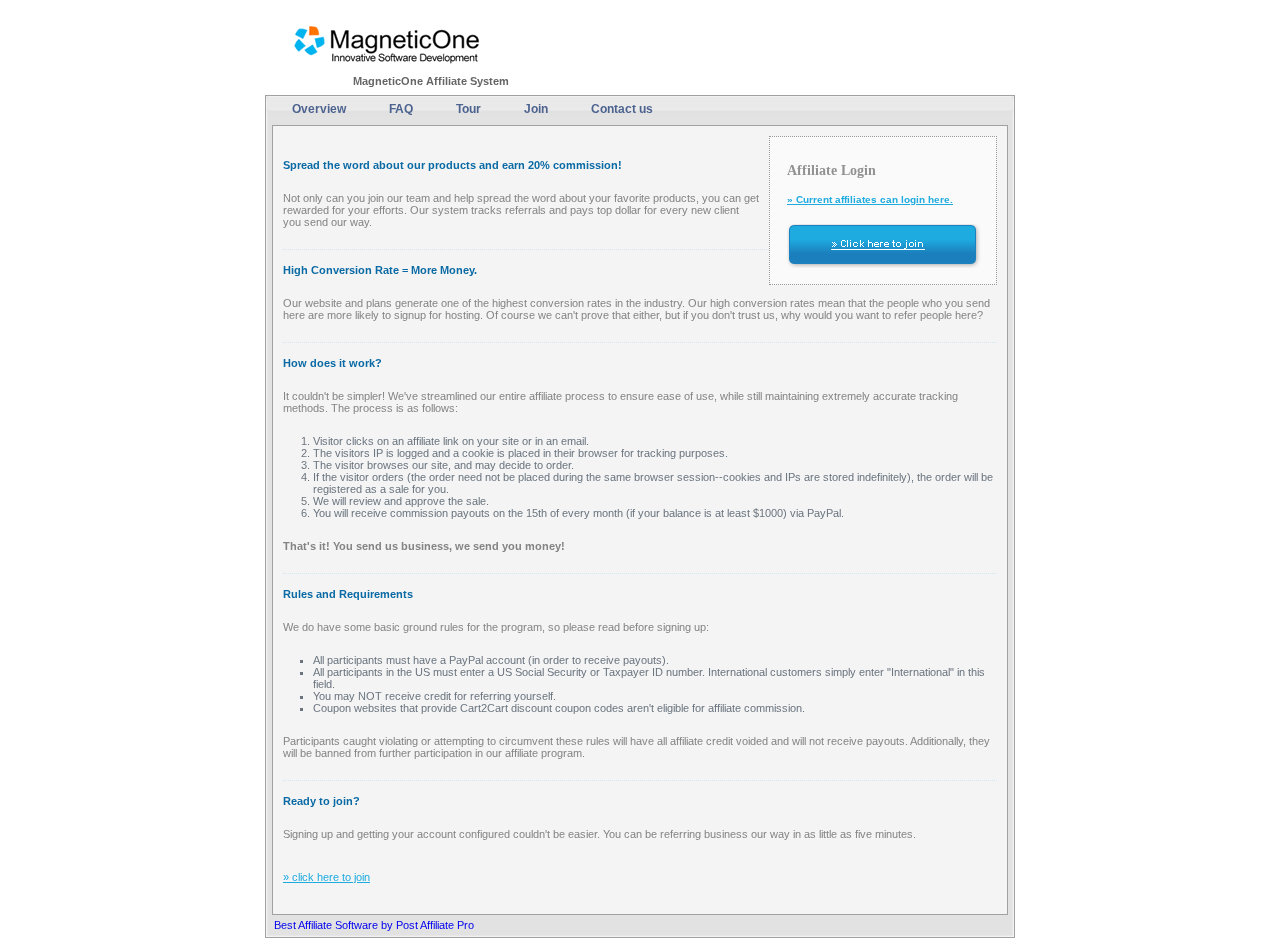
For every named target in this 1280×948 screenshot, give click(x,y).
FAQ (401, 109)
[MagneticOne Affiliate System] (387, 42)
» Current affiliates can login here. (870, 199)
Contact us (622, 109)
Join (536, 109)
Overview (319, 109)
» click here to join (326, 877)
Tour (468, 109)
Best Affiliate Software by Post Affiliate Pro (374, 925)
